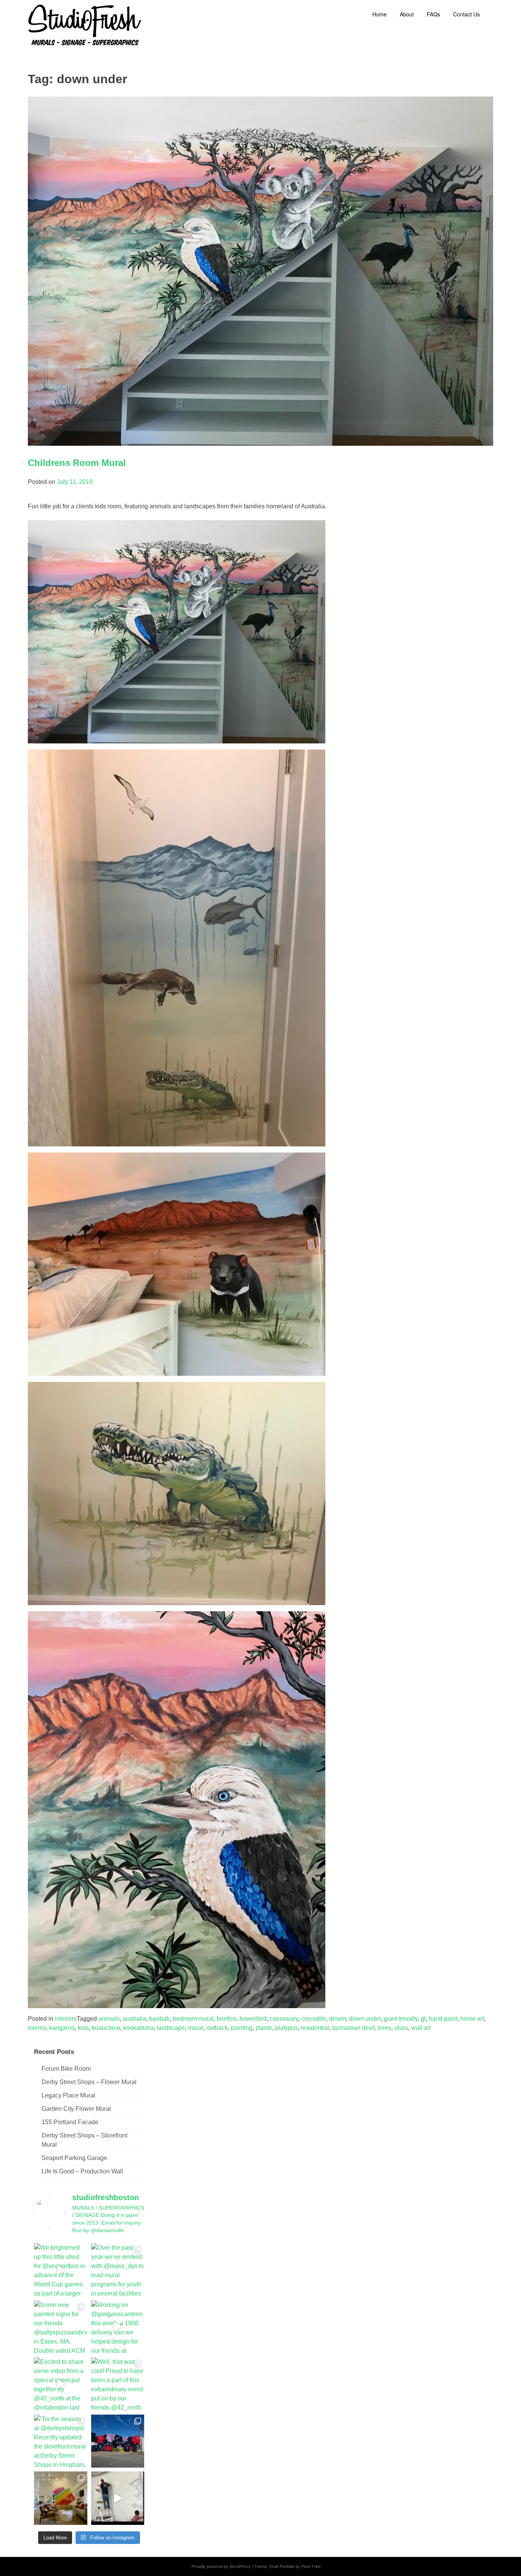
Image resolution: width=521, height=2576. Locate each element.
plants (264, 2028)
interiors (66, 2019)
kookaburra (138, 2028)
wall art (421, 2028)
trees (385, 2028)
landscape (171, 2028)
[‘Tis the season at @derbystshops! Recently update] (61, 2441)
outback (217, 2028)
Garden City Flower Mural (76, 2109)
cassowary (284, 2019)
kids (83, 2028)
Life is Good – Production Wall (82, 2171)
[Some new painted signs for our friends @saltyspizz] (61, 2327)
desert (338, 2019)
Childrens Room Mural (77, 463)
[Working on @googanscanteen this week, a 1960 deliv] (118, 2327)
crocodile (314, 2019)
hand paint (443, 2019)
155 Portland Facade (70, 2122)
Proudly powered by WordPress (221, 2566)
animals (109, 2019)
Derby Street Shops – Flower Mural (89, 2082)
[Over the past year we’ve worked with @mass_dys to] (118, 2270)
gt (423, 2019)
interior (37, 2028)
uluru (401, 2028)
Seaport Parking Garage (74, 2158)
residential (315, 2028)
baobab (159, 2019)
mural (196, 2028)
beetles (227, 2019)
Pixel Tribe (311, 2566)
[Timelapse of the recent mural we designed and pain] (118, 2498)
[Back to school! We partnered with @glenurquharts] (61, 2498)
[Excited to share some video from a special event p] (61, 2384)
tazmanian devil (354, 2028)
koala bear (106, 2028)
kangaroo (62, 2028)
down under (365, 2019)
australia (134, 2019)
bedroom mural (193, 2019)
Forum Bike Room (66, 2069)
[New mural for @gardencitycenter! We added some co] (118, 2441)
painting (242, 2028)
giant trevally (401, 2019)
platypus (286, 2028)
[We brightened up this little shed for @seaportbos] (61, 2270)
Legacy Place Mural (68, 2095)
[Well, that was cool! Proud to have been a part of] (118, 2384)
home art (472, 2019)
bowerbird (253, 2019)
